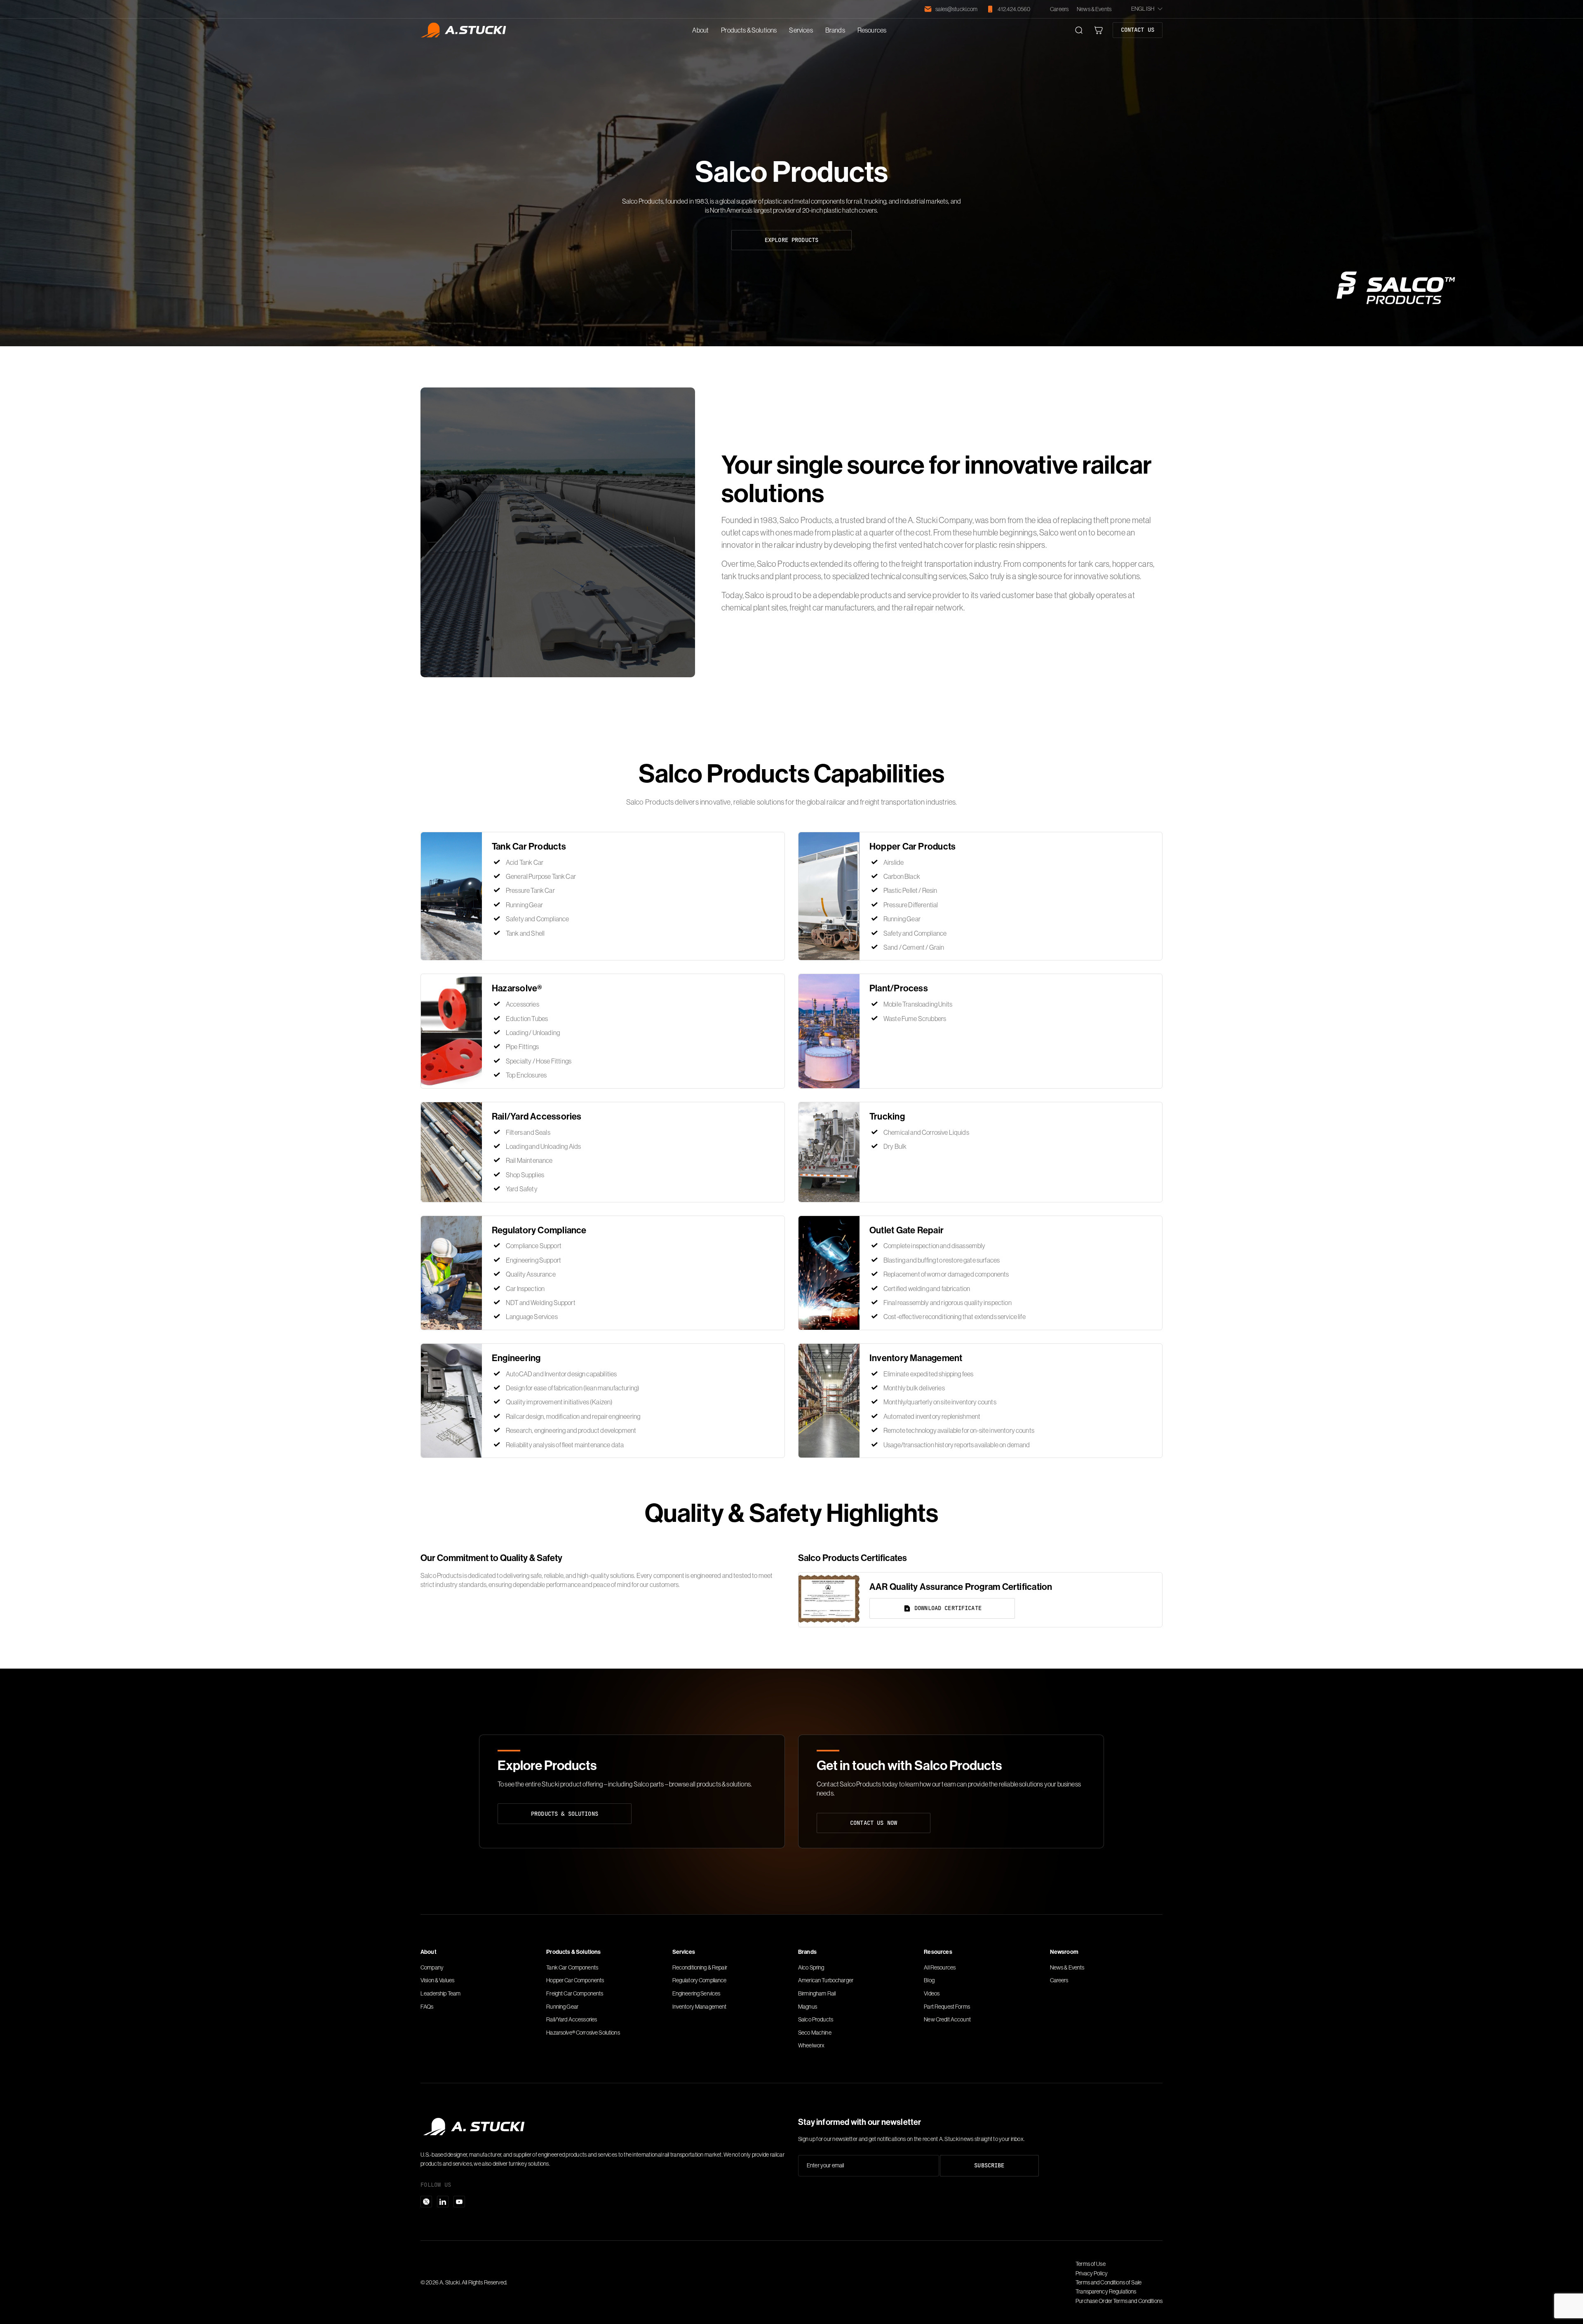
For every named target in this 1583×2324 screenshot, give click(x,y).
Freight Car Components (575, 1993)
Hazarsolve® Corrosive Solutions (583, 2033)
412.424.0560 (1014, 9)
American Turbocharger (826, 1980)
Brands (835, 30)
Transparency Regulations (1106, 2291)
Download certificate (948, 1608)
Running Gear (562, 2007)
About (700, 30)
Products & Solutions (749, 30)
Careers (1059, 9)
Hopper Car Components (575, 1980)
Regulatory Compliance (700, 1980)
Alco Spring (811, 1967)
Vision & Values (437, 1980)
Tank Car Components (572, 1967)
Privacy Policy (1092, 2273)
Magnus (808, 2007)
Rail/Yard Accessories (572, 2019)
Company (432, 1967)
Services (801, 30)
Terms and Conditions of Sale (1109, 2282)
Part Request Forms (947, 2007)
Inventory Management (700, 2007)
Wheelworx (811, 2045)
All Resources (940, 1967)
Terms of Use (1091, 2264)
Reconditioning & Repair (700, 1967)
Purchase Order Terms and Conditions (1119, 2301)
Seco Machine (815, 2033)
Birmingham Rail (817, 1993)
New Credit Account (947, 2019)
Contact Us (1138, 30)
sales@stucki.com (956, 9)
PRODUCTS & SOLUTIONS (565, 1813)
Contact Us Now (874, 1823)
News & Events (1094, 9)
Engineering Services (696, 1993)
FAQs (427, 2007)
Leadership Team (440, 1993)
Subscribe (989, 2165)
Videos (932, 1993)
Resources (872, 30)
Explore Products (791, 240)
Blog (929, 1980)
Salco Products (816, 2019)
